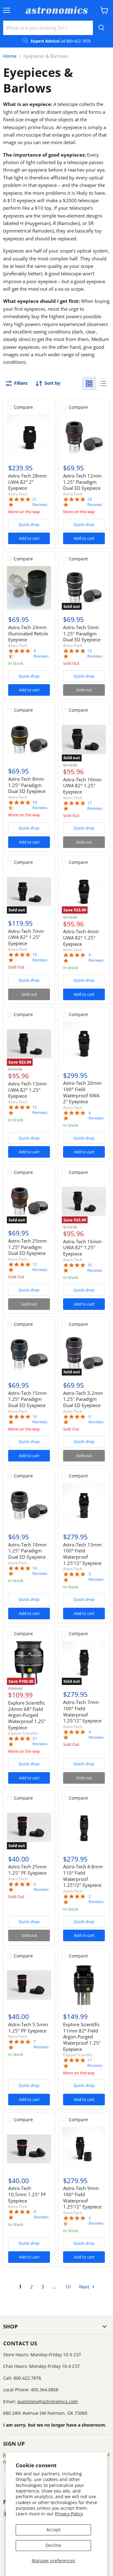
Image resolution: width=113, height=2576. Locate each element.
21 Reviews (40, 502)
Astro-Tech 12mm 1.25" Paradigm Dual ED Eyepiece (82, 482)
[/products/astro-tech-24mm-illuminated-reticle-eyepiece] (29, 588)
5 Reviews (96, 1577)
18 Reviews (40, 805)
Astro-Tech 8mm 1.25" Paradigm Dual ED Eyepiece (27, 785)
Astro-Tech (18, 494)
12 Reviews (40, 1267)
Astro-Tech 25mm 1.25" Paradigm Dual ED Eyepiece (27, 1247)
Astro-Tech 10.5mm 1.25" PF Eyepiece (27, 2194)
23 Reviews (95, 502)
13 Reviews (95, 654)
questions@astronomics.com (48, 2401)
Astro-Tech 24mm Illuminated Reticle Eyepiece (28, 633)
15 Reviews (40, 1110)
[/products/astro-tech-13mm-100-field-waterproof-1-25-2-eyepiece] (84, 1505)
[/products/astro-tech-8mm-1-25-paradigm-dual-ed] (29, 740)
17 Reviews (95, 806)
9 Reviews (41, 654)
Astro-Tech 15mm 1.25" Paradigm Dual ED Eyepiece (27, 1399)
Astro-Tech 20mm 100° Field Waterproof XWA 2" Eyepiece (82, 1092)
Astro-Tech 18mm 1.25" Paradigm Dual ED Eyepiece (27, 1551)
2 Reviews (96, 1899)
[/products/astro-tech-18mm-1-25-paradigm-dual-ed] (29, 1505)
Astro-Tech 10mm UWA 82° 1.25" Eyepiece (82, 786)
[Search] (101, 28)
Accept (54, 2530)
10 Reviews (95, 1268)
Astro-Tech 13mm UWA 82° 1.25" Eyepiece (27, 1090)
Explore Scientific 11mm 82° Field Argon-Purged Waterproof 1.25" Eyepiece (82, 2037)
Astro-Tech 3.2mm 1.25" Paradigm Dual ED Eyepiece (83, 1399)
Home (10, 56)
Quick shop (29, 524)
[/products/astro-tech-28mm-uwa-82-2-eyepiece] (29, 436)
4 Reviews (96, 1115)
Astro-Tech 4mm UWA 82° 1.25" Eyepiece (81, 937)
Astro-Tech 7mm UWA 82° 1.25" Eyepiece (26, 937)
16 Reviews (40, 1419)
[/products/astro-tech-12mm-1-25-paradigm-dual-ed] (84, 436)
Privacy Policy (69, 2514)
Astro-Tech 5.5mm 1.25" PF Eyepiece (28, 2027)
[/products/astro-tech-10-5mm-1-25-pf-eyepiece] (29, 2149)
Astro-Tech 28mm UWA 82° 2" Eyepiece (27, 482)
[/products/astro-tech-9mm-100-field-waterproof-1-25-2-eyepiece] (84, 2149)
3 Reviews (96, 2221)
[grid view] (89, 383)
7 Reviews (41, 2044)
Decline (53, 2545)
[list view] (103, 383)
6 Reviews (41, 1887)
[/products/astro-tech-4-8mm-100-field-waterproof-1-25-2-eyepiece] (84, 1827)
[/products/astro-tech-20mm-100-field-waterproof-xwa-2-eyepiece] (84, 1044)
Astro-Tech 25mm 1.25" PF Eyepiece (27, 1870)
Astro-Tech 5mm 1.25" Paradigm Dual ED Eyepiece (82, 633)
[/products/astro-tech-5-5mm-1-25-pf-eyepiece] (29, 1985)
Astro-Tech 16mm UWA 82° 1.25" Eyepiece (82, 1248)
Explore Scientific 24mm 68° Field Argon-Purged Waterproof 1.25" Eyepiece (27, 1715)
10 (68, 2287)
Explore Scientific (23, 1733)
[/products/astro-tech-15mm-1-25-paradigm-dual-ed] (29, 1353)
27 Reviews (40, 1741)
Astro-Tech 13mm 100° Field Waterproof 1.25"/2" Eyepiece (82, 1554)
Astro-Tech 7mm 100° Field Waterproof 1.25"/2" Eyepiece (82, 1711)
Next (85, 2287)
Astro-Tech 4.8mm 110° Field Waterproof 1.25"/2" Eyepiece (83, 1876)
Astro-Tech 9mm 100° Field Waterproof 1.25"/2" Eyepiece (82, 2197)
